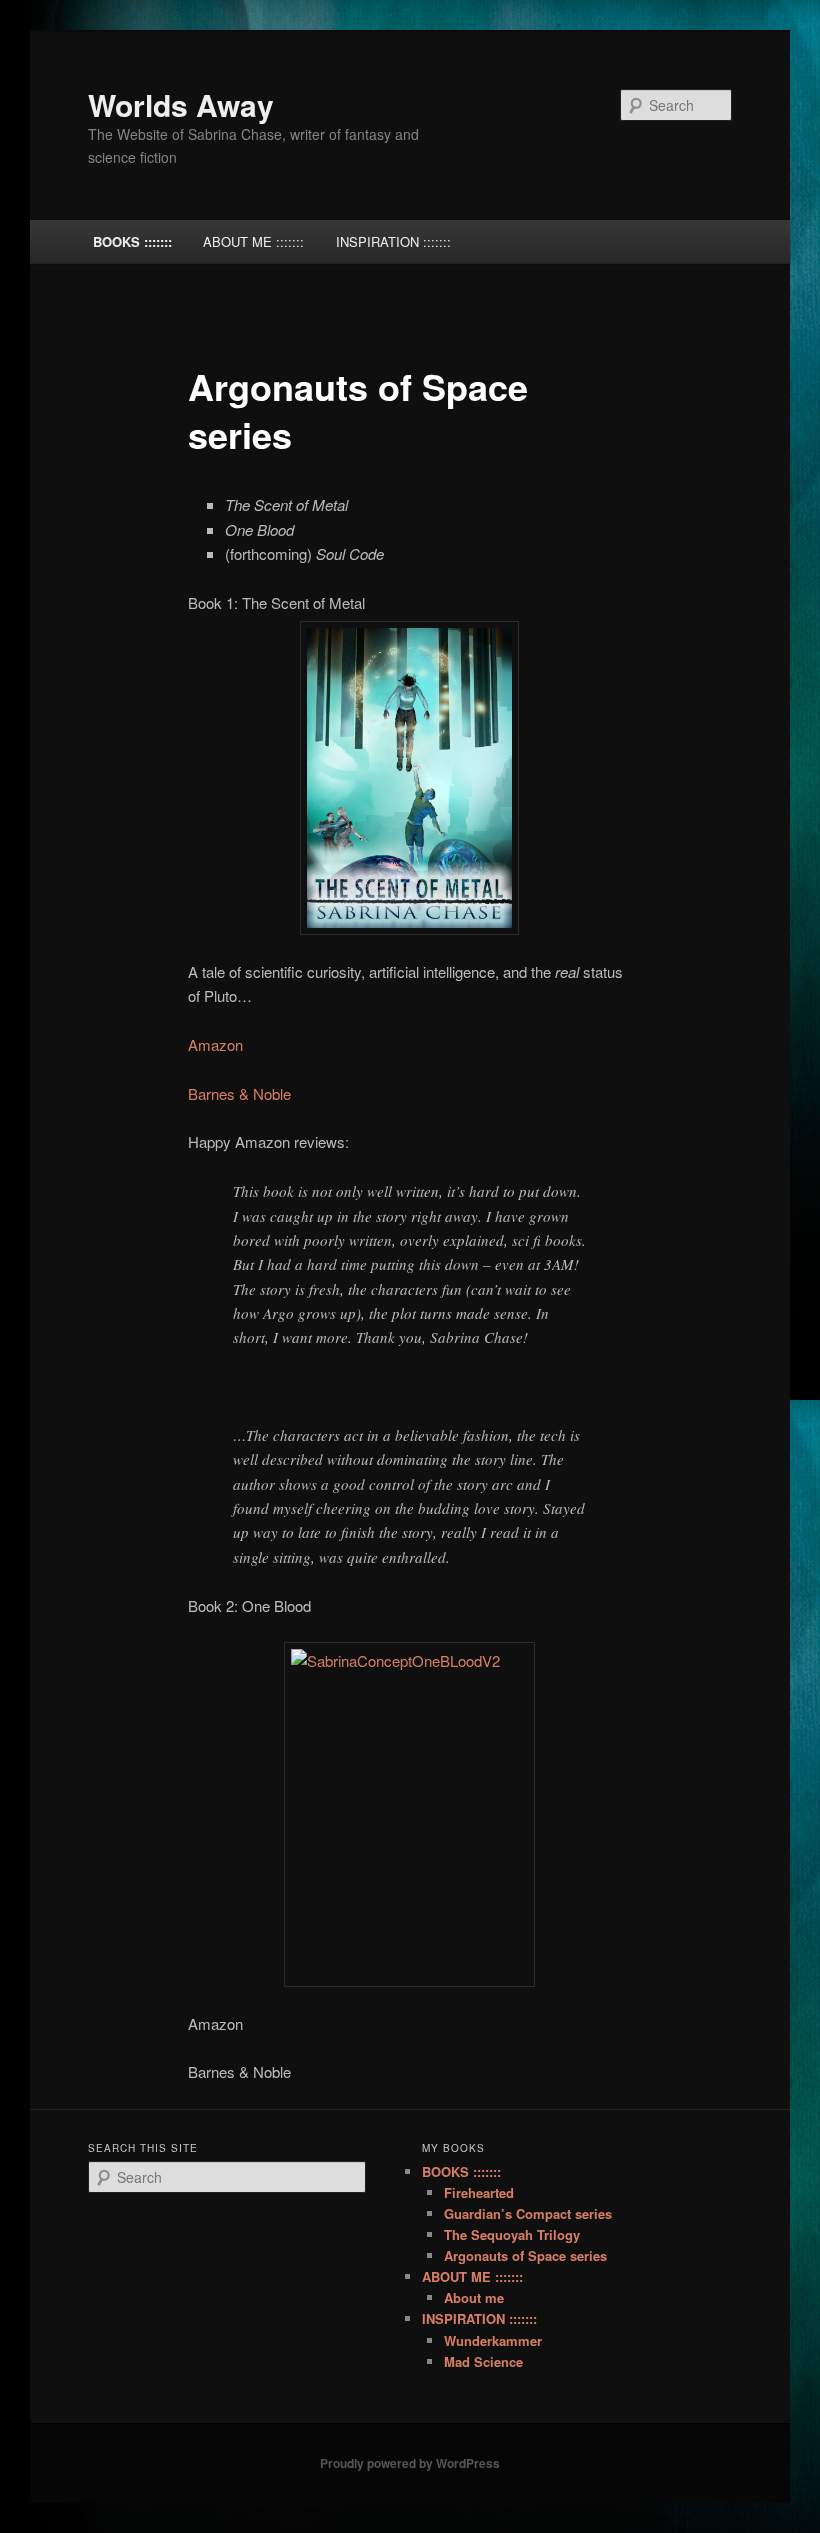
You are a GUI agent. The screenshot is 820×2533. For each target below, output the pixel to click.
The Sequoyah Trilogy (512, 2234)
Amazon (215, 1044)
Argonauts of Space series (525, 2255)
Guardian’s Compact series (528, 2213)
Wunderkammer (493, 2340)
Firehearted (479, 2192)
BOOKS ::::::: (132, 241)
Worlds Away (181, 104)
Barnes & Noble (239, 1093)
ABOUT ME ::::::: (253, 241)
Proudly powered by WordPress (410, 2463)
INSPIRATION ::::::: (393, 241)
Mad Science (483, 2361)
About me (474, 2297)
